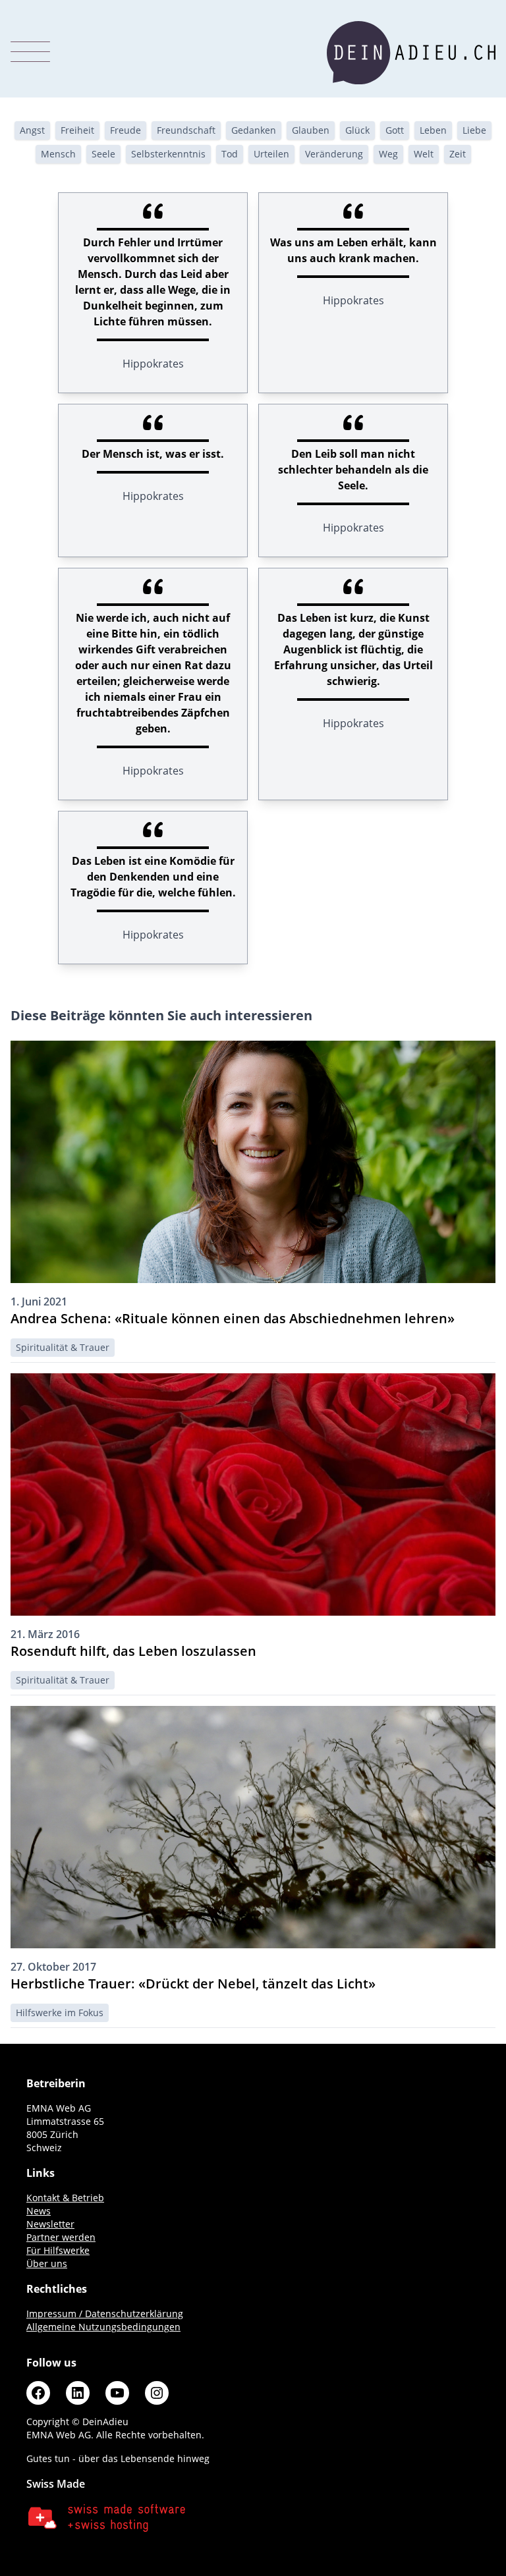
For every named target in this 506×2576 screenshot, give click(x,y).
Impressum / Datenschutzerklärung (105, 2314)
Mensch (58, 154)
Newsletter (50, 2224)
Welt (424, 154)
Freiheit (77, 130)
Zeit (458, 154)
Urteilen (271, 154)
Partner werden (61, 2237)
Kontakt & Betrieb (65, 2198)
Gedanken (254, 130)
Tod (230, 154)
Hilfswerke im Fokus (60, 2013)
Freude (126, 130)
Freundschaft (186, 130)
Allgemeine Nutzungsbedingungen (103, 2327)
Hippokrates (153, 364)
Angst (32, 130)
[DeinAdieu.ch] (411, 53)
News (39, 2211)
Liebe (474, 130)
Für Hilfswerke (58, 2250)
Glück (357, 130)
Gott (395, 130)
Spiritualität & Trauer (63, 1347)
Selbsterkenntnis (168, 154)
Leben (433, 130)
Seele (103, 154)
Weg (388, 154)
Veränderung (334, 154)
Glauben (311, 130)
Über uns (47, 2263)
